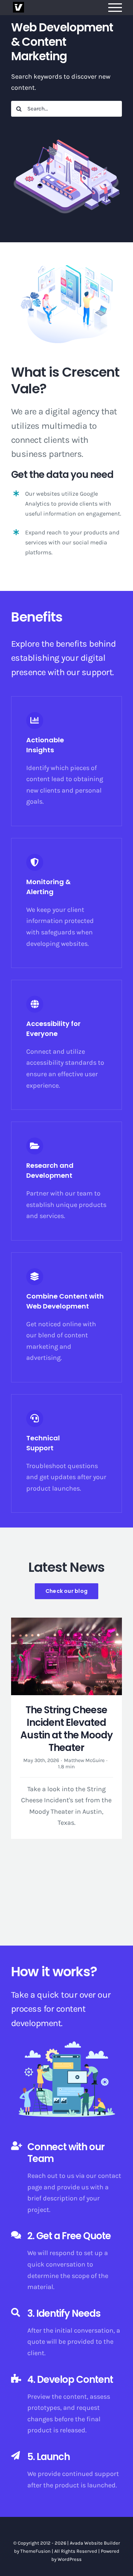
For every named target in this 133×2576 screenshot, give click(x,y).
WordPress (70, 2559)
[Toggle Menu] (115, 8)
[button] (17, 1766)
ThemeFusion (35, 2551)
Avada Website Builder (95, 2543)
